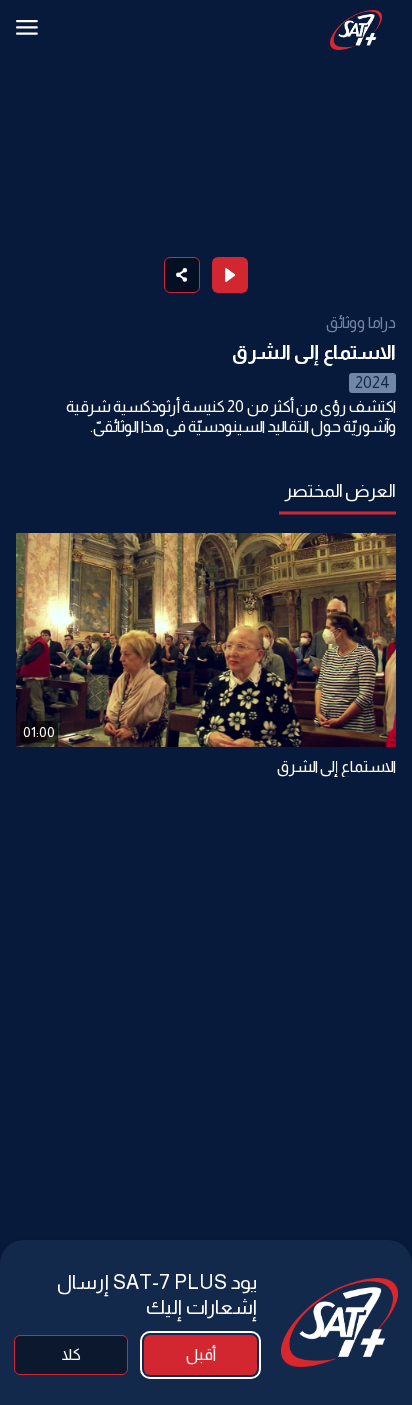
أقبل (201, 1354)
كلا (71, 1354)
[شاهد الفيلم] (230, 275)
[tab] (340, 491)
